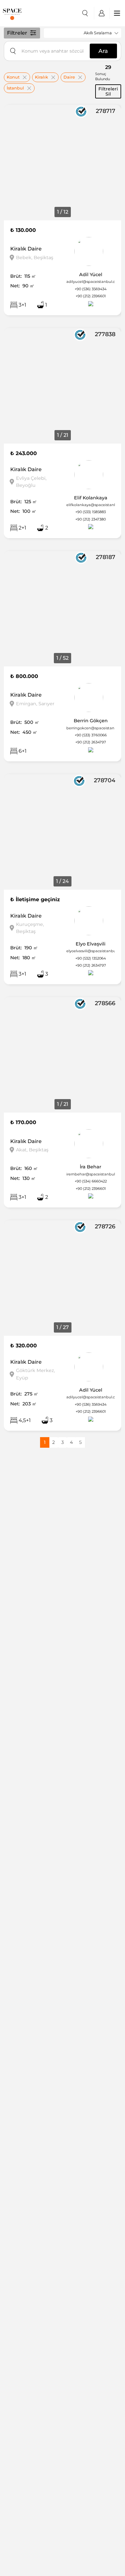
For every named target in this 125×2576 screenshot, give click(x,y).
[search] (85, 13)
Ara (103, 51)
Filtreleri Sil (108, 91)
